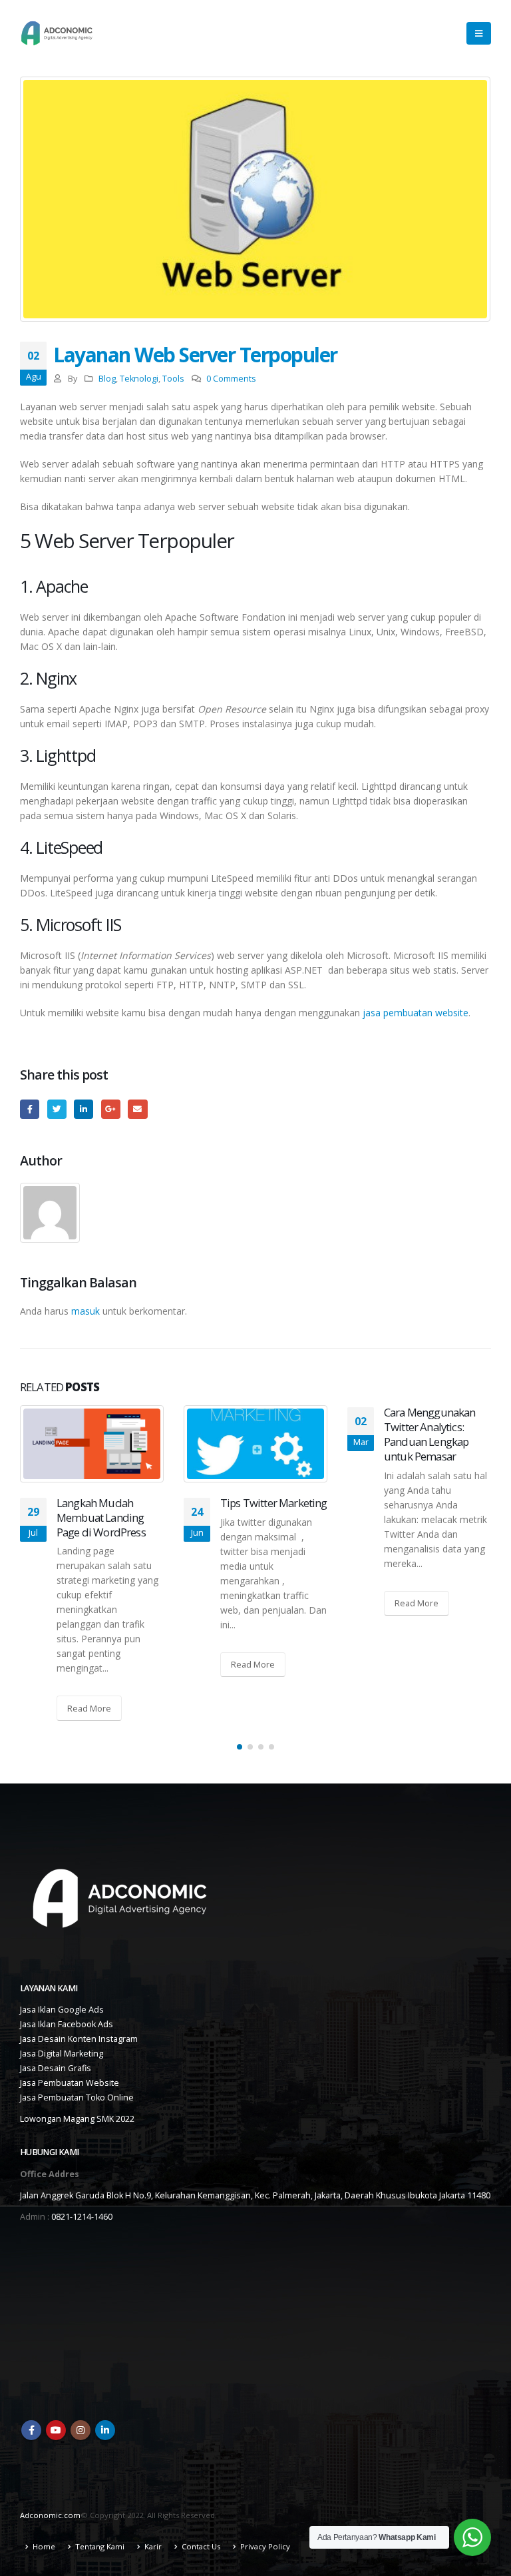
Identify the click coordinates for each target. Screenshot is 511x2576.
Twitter (57, 1109)
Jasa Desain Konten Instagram (79, 2039)
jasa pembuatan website (416, 1013)
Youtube (56, 2430)
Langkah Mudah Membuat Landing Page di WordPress (101, 1517)
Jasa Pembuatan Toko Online (77, 2097)
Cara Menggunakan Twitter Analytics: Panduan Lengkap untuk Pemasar (430, 1434)
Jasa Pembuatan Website (70, 2083)
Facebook (30, 1109)
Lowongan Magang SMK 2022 (77, 2119)
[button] (240, 1747)
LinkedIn (84, 1109)
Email (137, 1109)
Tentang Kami (100, 2546)
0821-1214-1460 (82, 2217)
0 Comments (231, 379)
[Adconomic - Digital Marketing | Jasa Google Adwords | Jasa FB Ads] (57, 33)
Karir (153, 2546)
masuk (85, 1311)
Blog (107, 379)
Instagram (81, 2430)
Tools (173, 379)
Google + (111, 1109)
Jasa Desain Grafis (56, 2068)
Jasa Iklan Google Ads (62, 2010)
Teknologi (139, 379)
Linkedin (105, 2430)
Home (44, 2546)
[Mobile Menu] (479, 33)
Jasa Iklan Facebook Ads (67, 2024)
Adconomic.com (50, 2515)
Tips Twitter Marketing (274, 1503)
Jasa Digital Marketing (62, 2054)
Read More (89, 1708)
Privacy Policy (265, 2546)
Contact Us (201, 2546)
